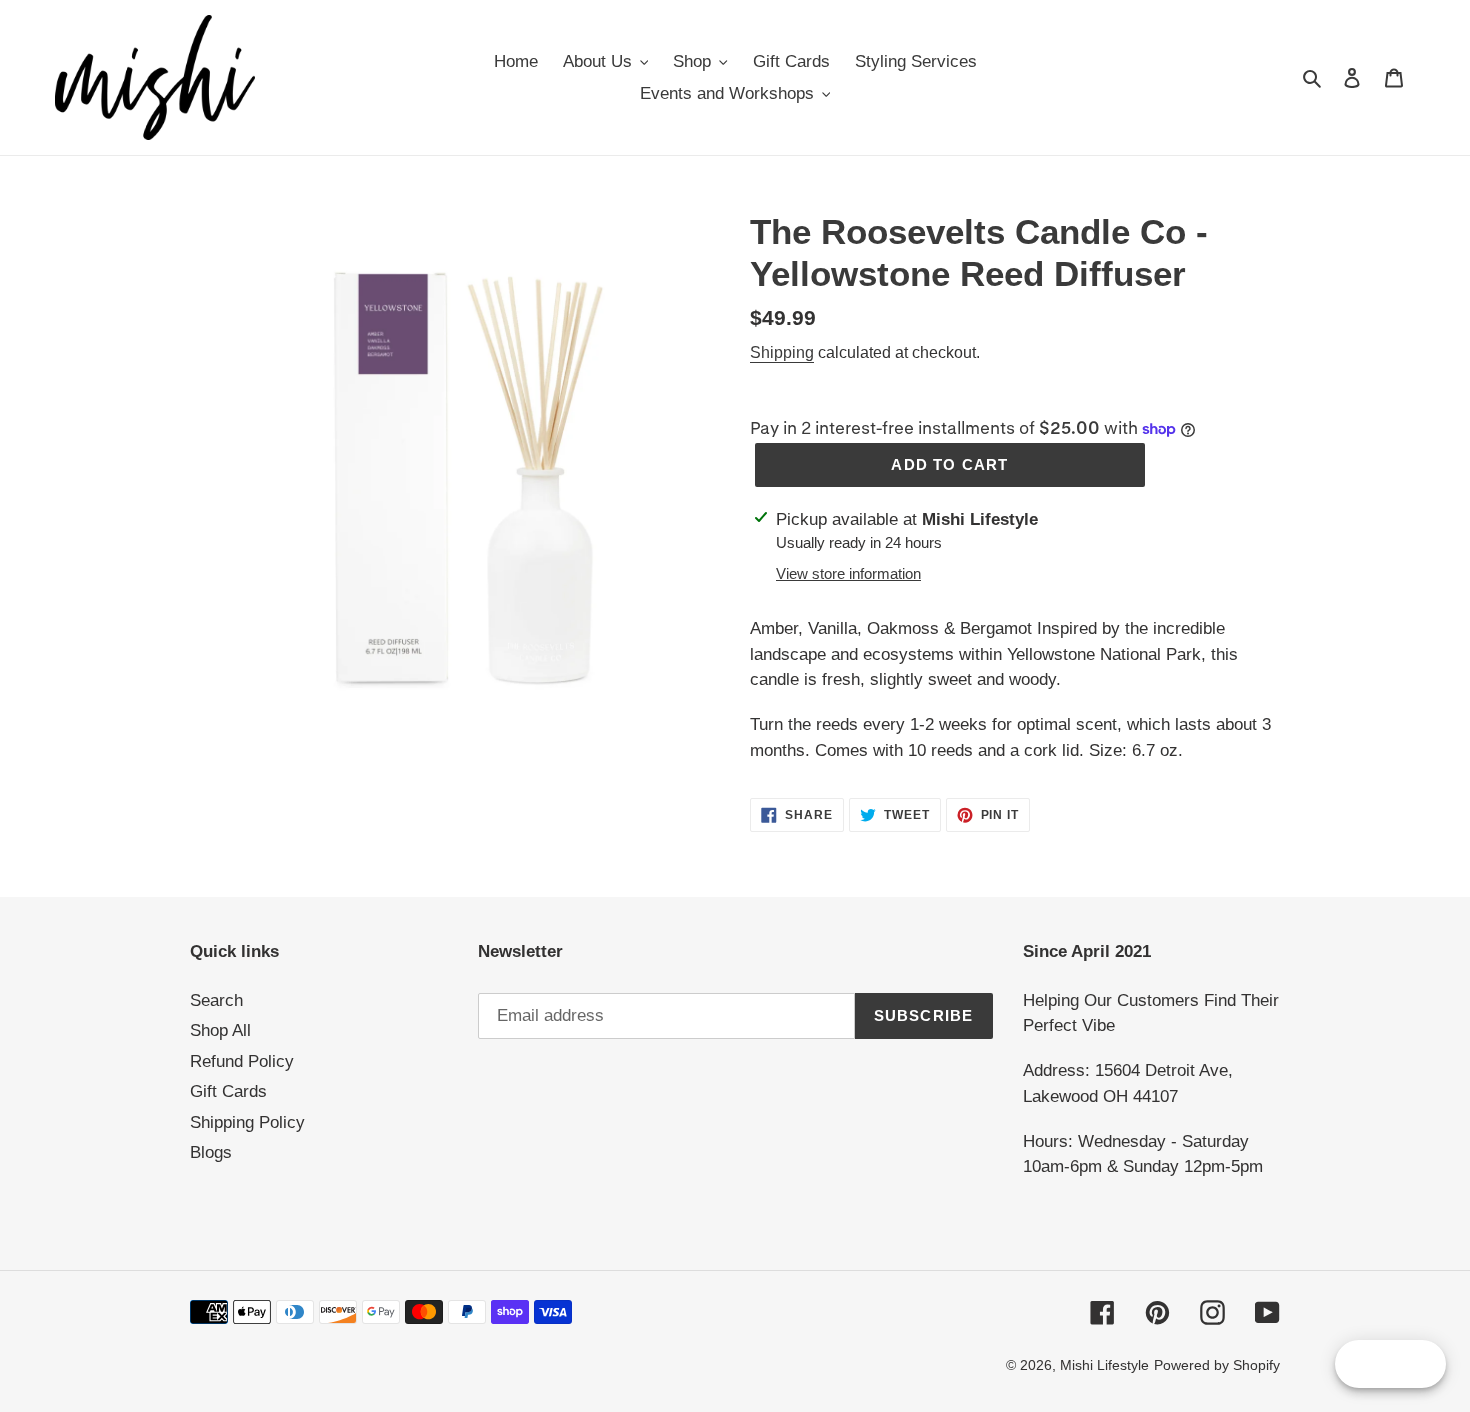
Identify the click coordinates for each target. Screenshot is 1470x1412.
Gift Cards (228, 1091)
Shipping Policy (247, 1122)
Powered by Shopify (1217, 1365)
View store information (848, 573)
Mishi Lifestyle (1104, 1365)
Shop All (220, 1030)
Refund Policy (242, 1061)
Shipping (782, 352)
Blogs (211, 1152)
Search (216, 1000)
